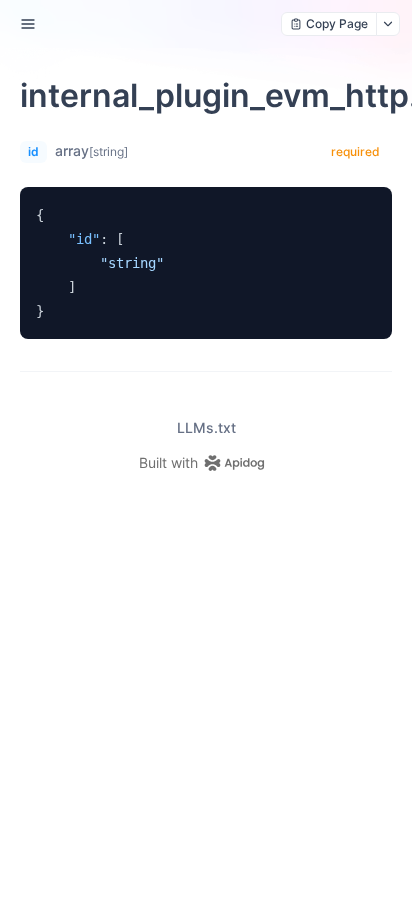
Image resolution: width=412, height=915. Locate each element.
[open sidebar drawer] (28, 24)
